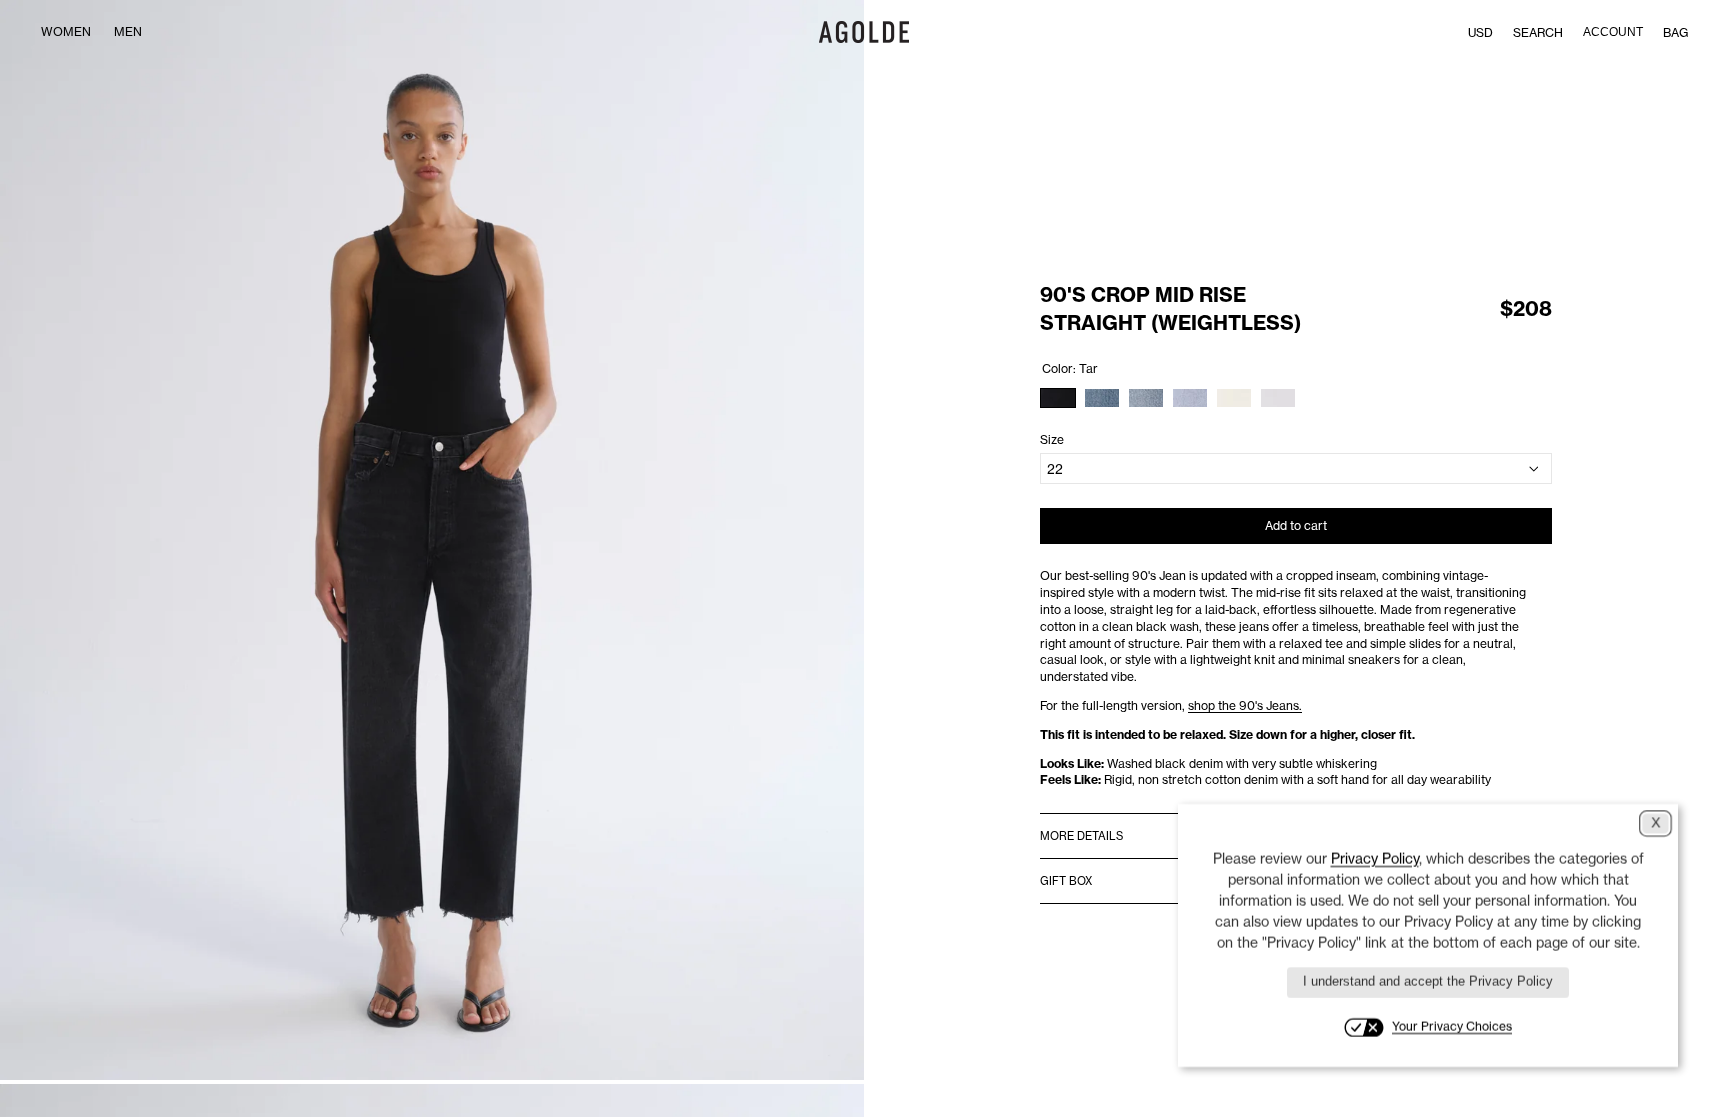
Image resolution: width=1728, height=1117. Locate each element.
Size (1052, 439)
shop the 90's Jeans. (1245, 705)
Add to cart (1296, 525)
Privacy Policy (1375, 858)
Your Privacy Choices (1452, 1026)
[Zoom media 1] (432, 540)
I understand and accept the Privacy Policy (1428, 981)
